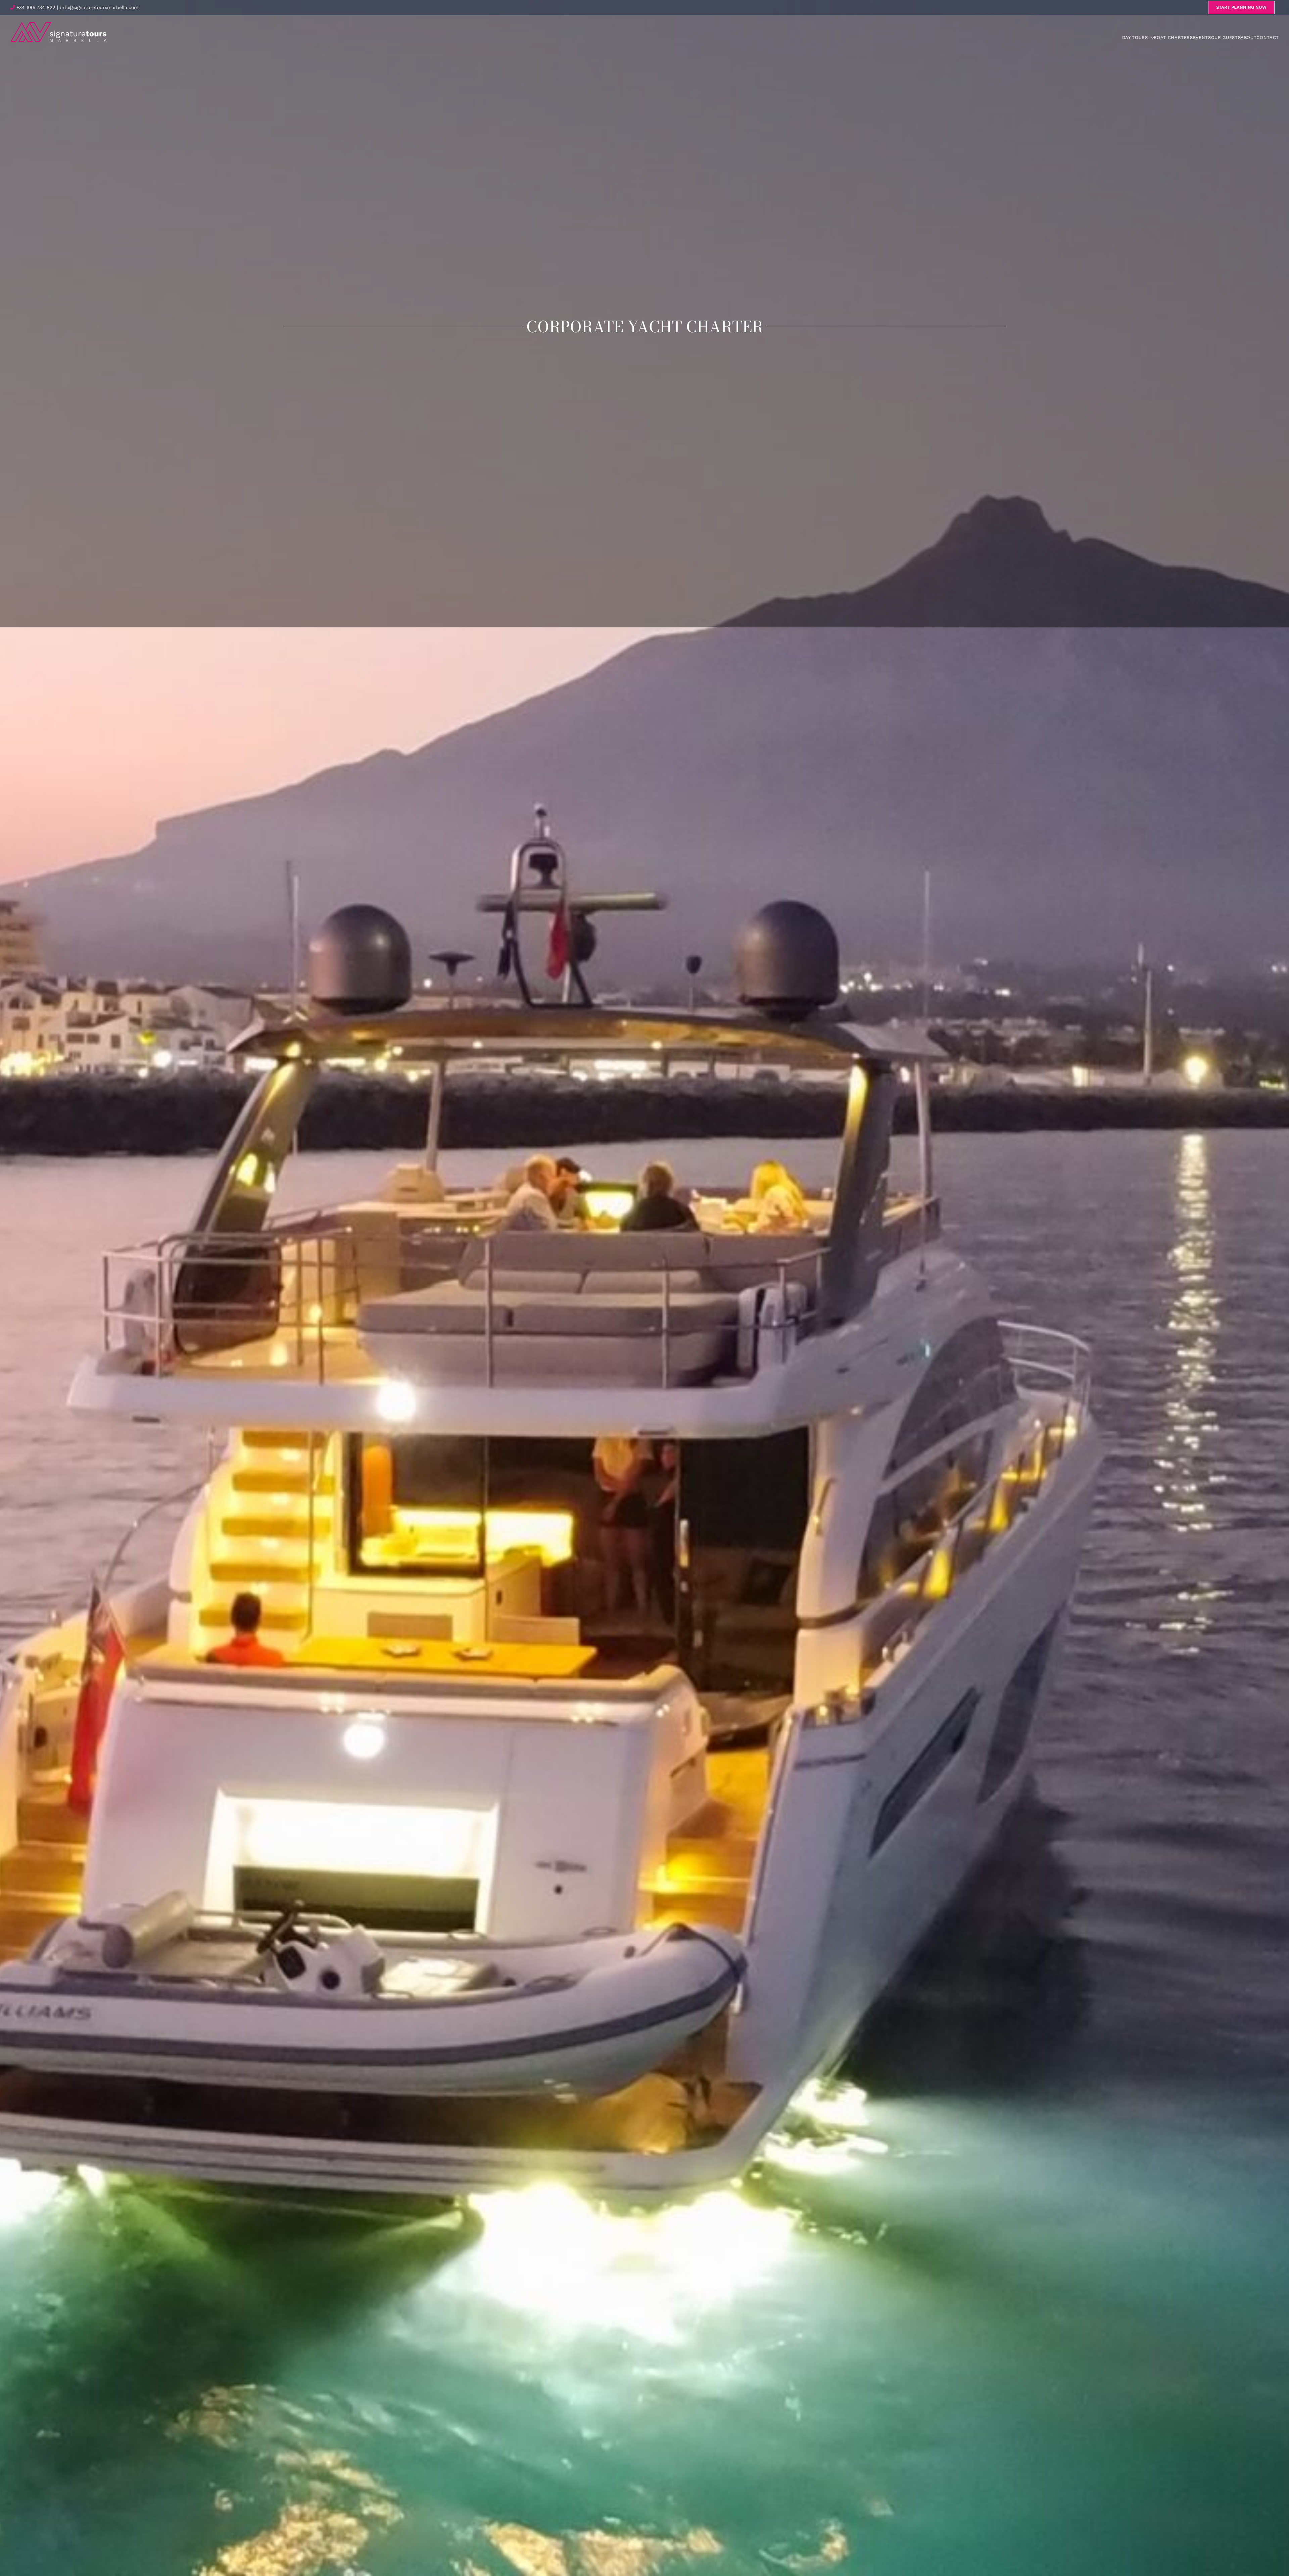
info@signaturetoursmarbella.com (99, 7)
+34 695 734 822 (35, 7)
